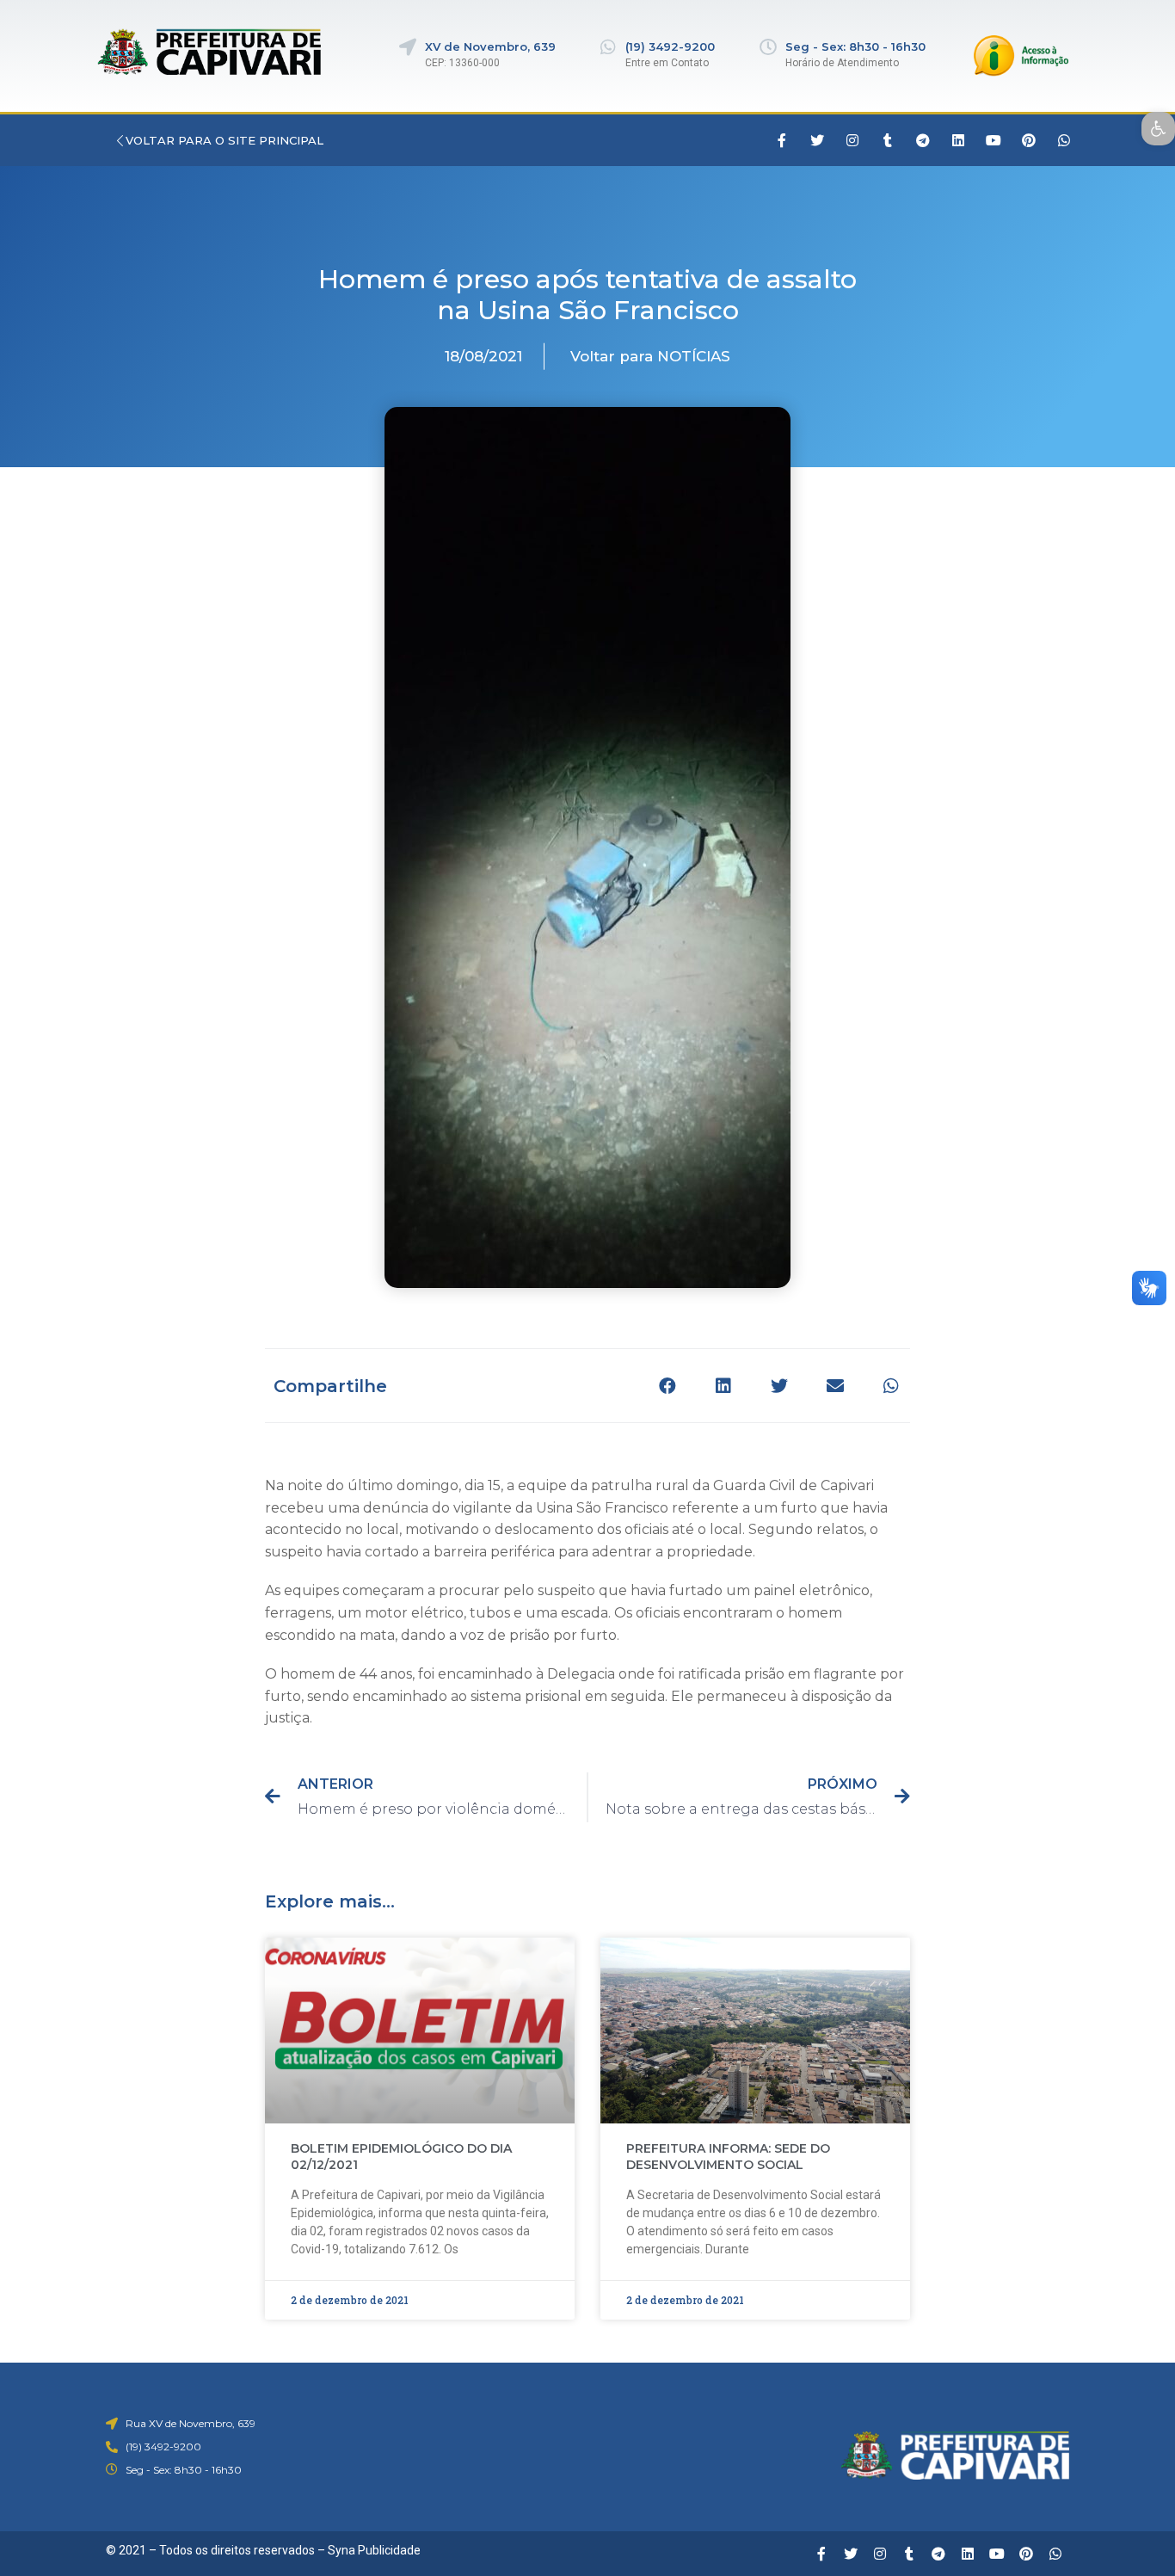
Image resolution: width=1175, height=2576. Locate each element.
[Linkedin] (958, 140)
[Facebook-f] (782, 140)
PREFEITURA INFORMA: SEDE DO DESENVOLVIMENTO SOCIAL (728, 2157)
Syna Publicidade (374, 2550)
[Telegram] (923, 140)
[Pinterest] (1029, 140)
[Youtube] (994, 140)
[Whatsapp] (1064, 140)
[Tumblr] (888, 140)
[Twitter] (817, 140)
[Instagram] (852, 140)
